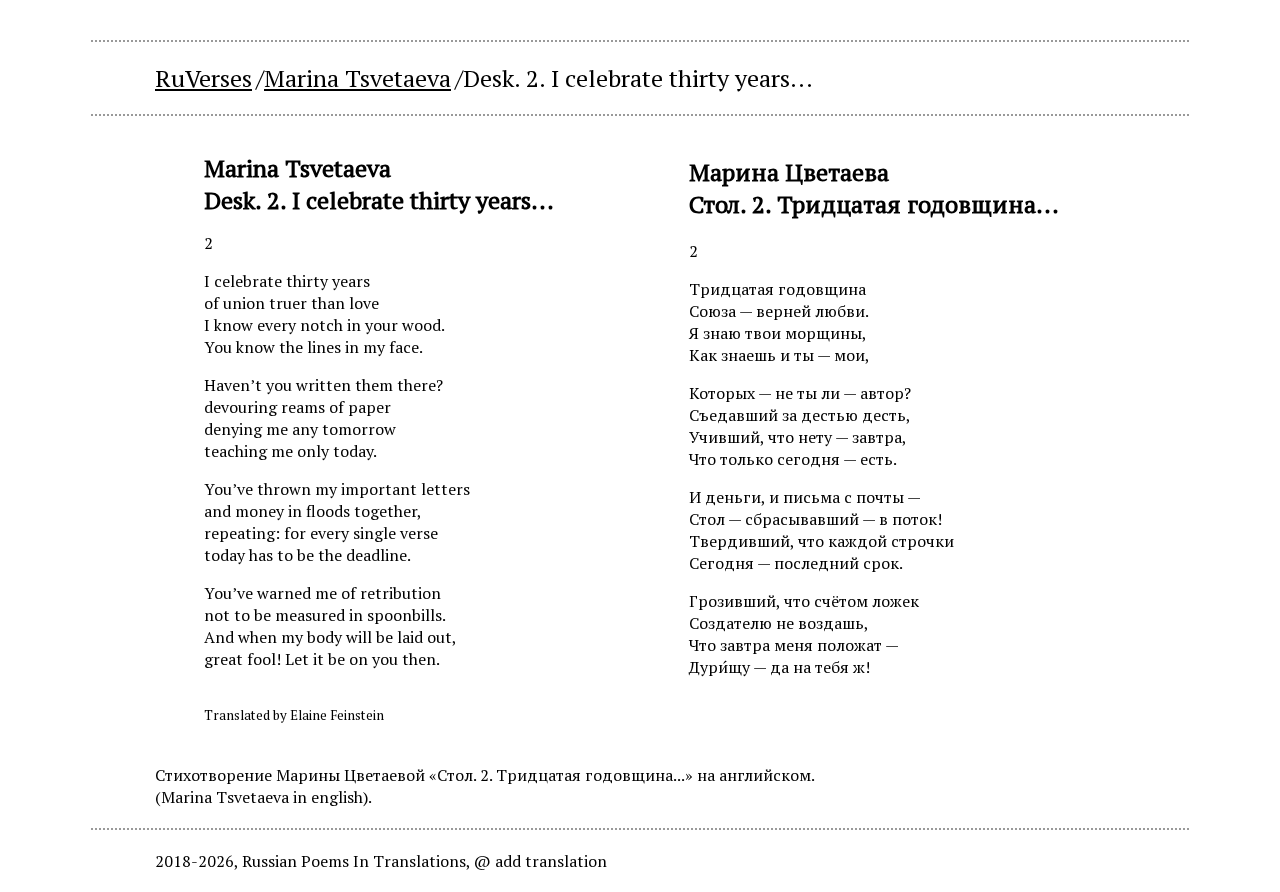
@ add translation (540, 861)
